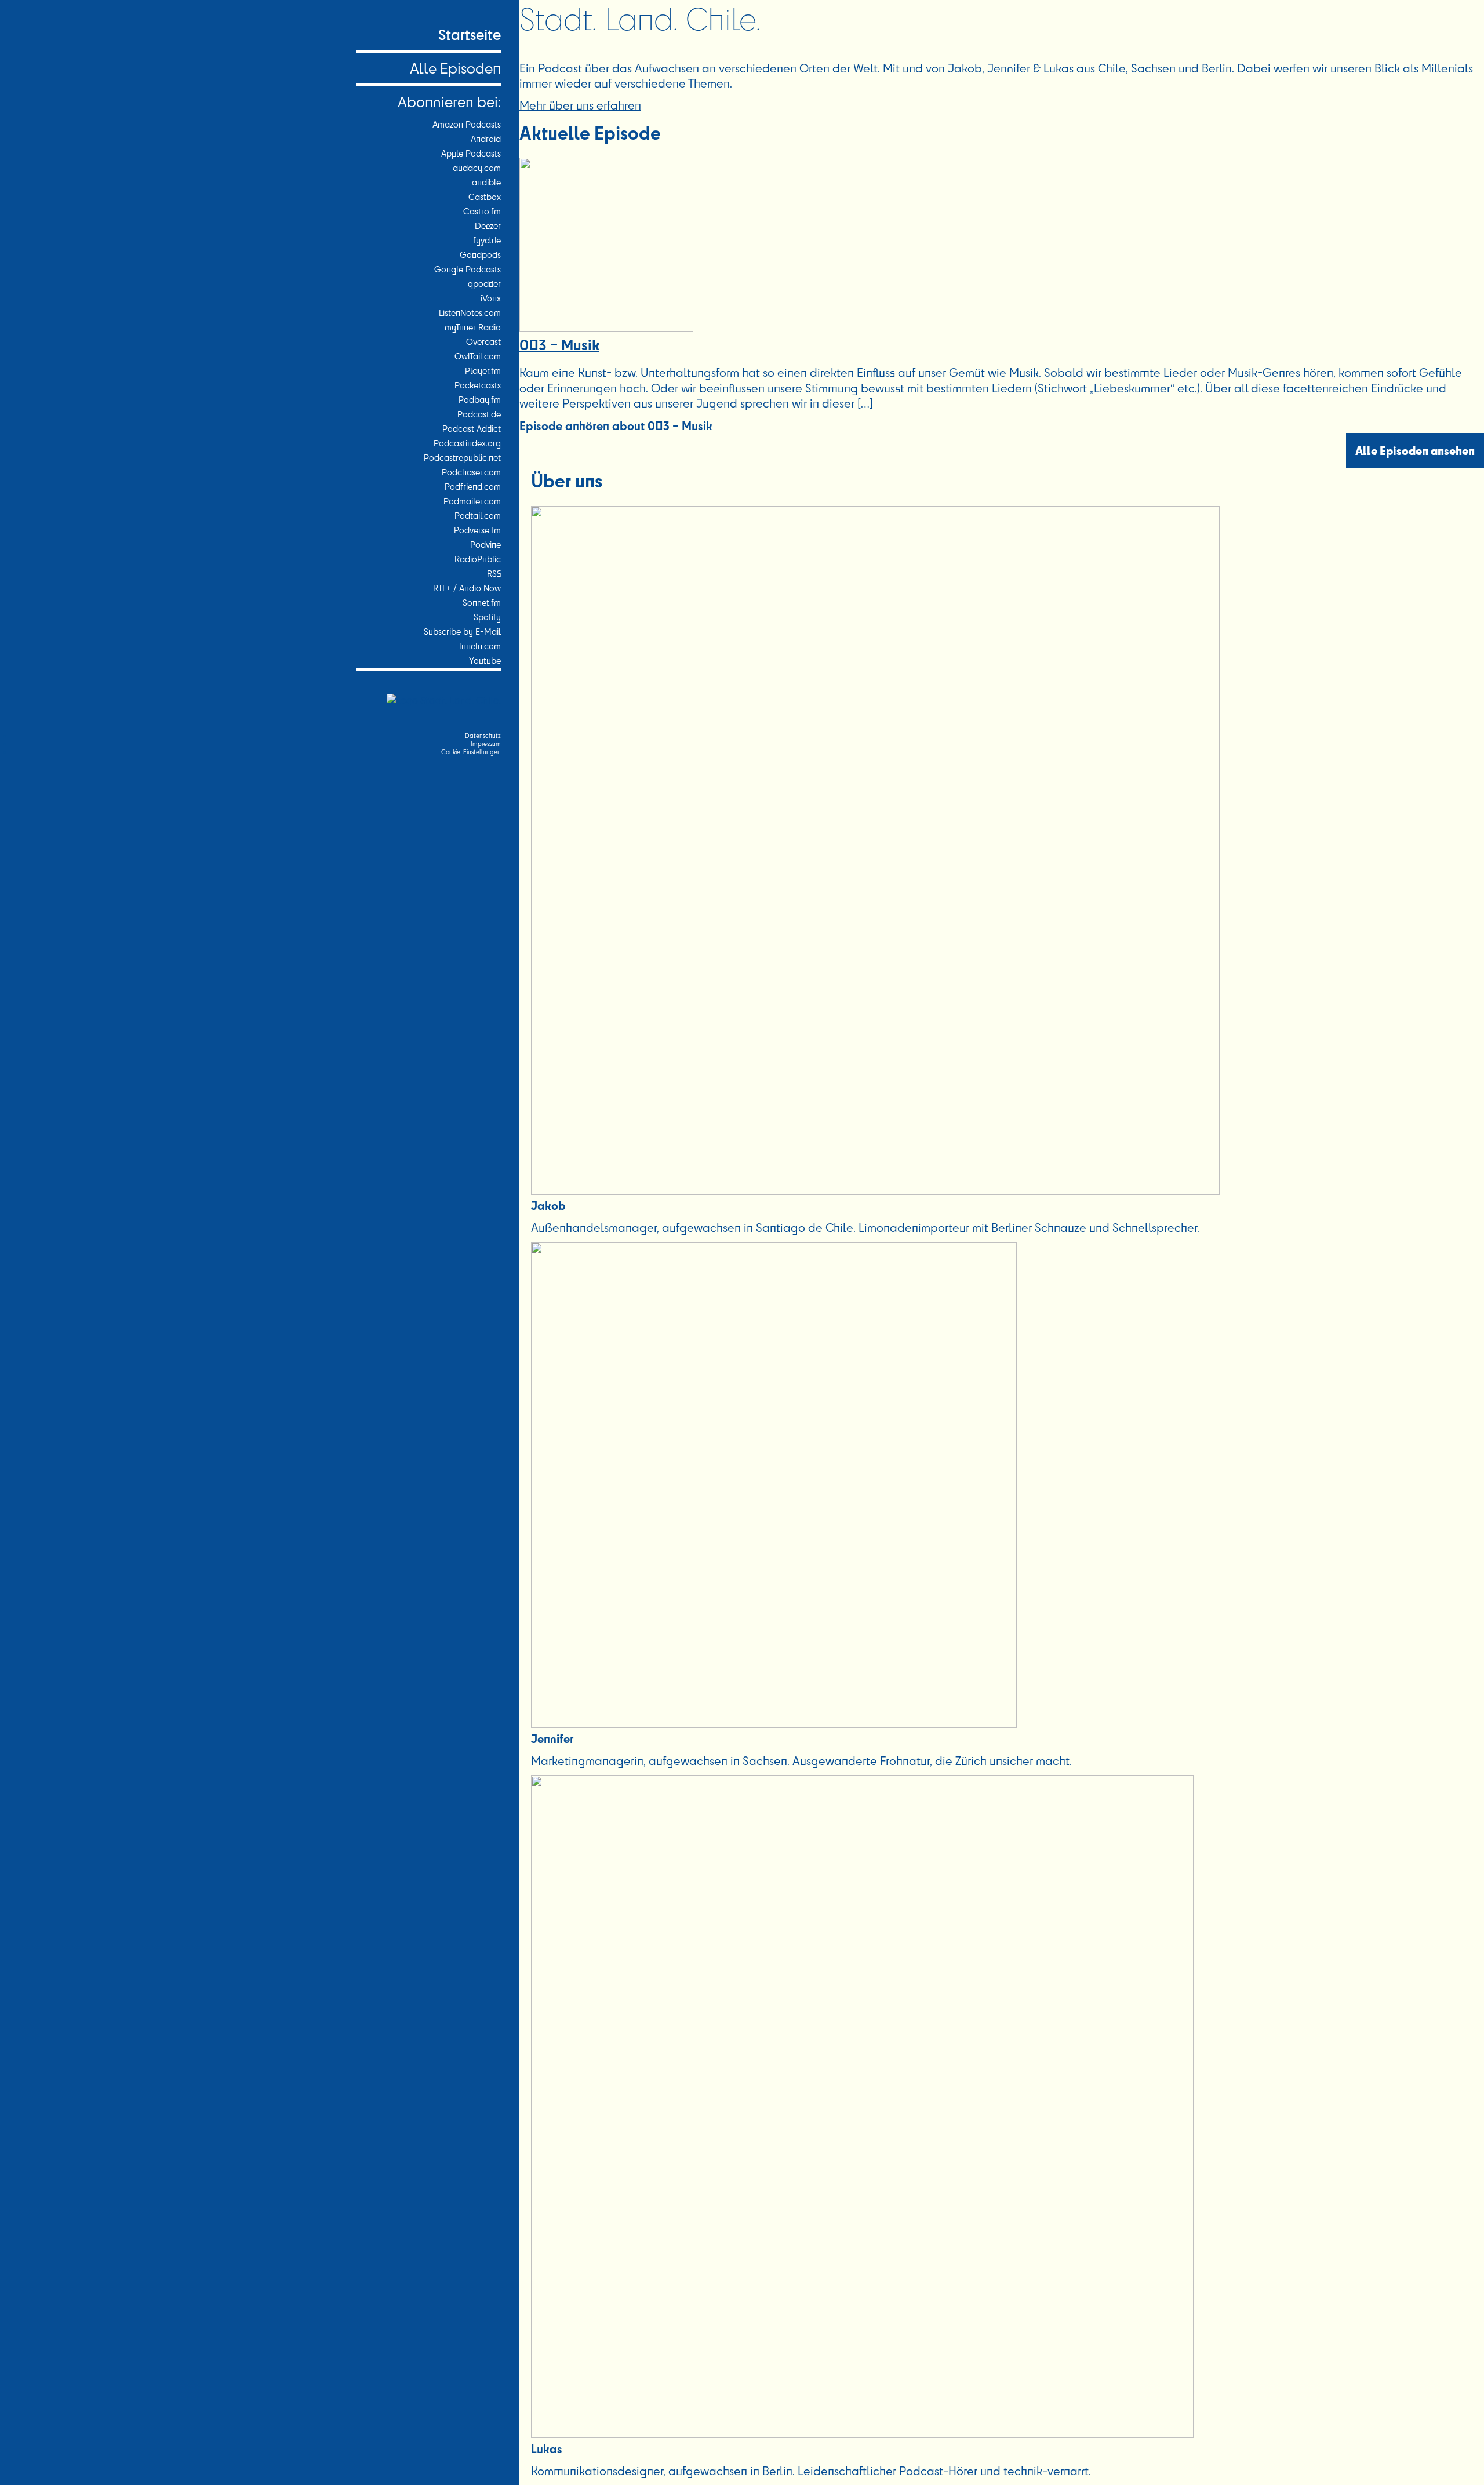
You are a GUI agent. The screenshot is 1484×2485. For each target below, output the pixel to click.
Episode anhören (616, 425)
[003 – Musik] (606, 327)
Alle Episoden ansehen (1415, 450)
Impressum (486, 744)
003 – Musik (559, 344)
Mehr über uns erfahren (580, 105)
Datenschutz (483, 736)
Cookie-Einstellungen (471, 752)
